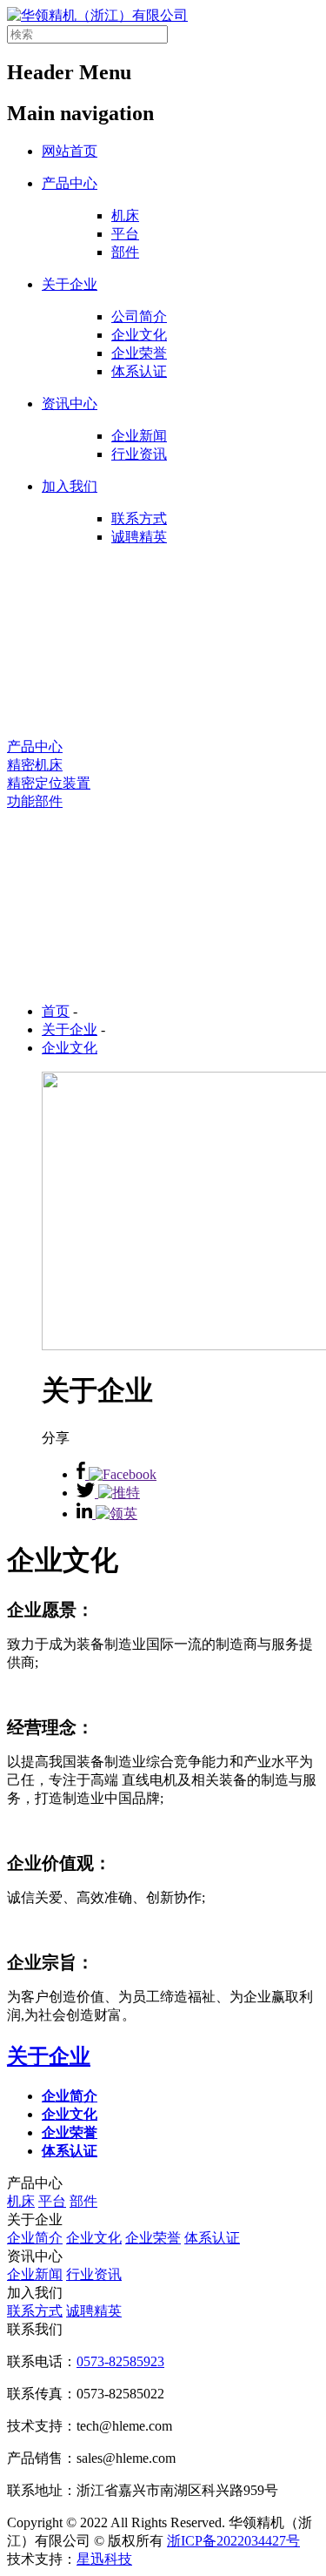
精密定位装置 (49, 783)
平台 (125, 234)
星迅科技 (104, 2559)
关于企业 (70, 284)
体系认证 (139, 371)
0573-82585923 (120, 2361)
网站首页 (70, 151)
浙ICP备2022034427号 (233, 2541)
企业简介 (35, 2238)
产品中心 (70, 183)
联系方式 (139, 518)
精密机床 (35, 765)
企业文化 (139, 335)
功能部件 (35, 801)
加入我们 (70, 486)
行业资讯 (139, 454)
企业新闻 (139, 436)
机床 (125, 215)
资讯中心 (70, 404)
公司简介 (139, 316)
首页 (56, 1011)
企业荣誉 (139, 353)
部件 (125, 252)
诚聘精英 (139, 537)
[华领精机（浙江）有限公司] (97, 15)
